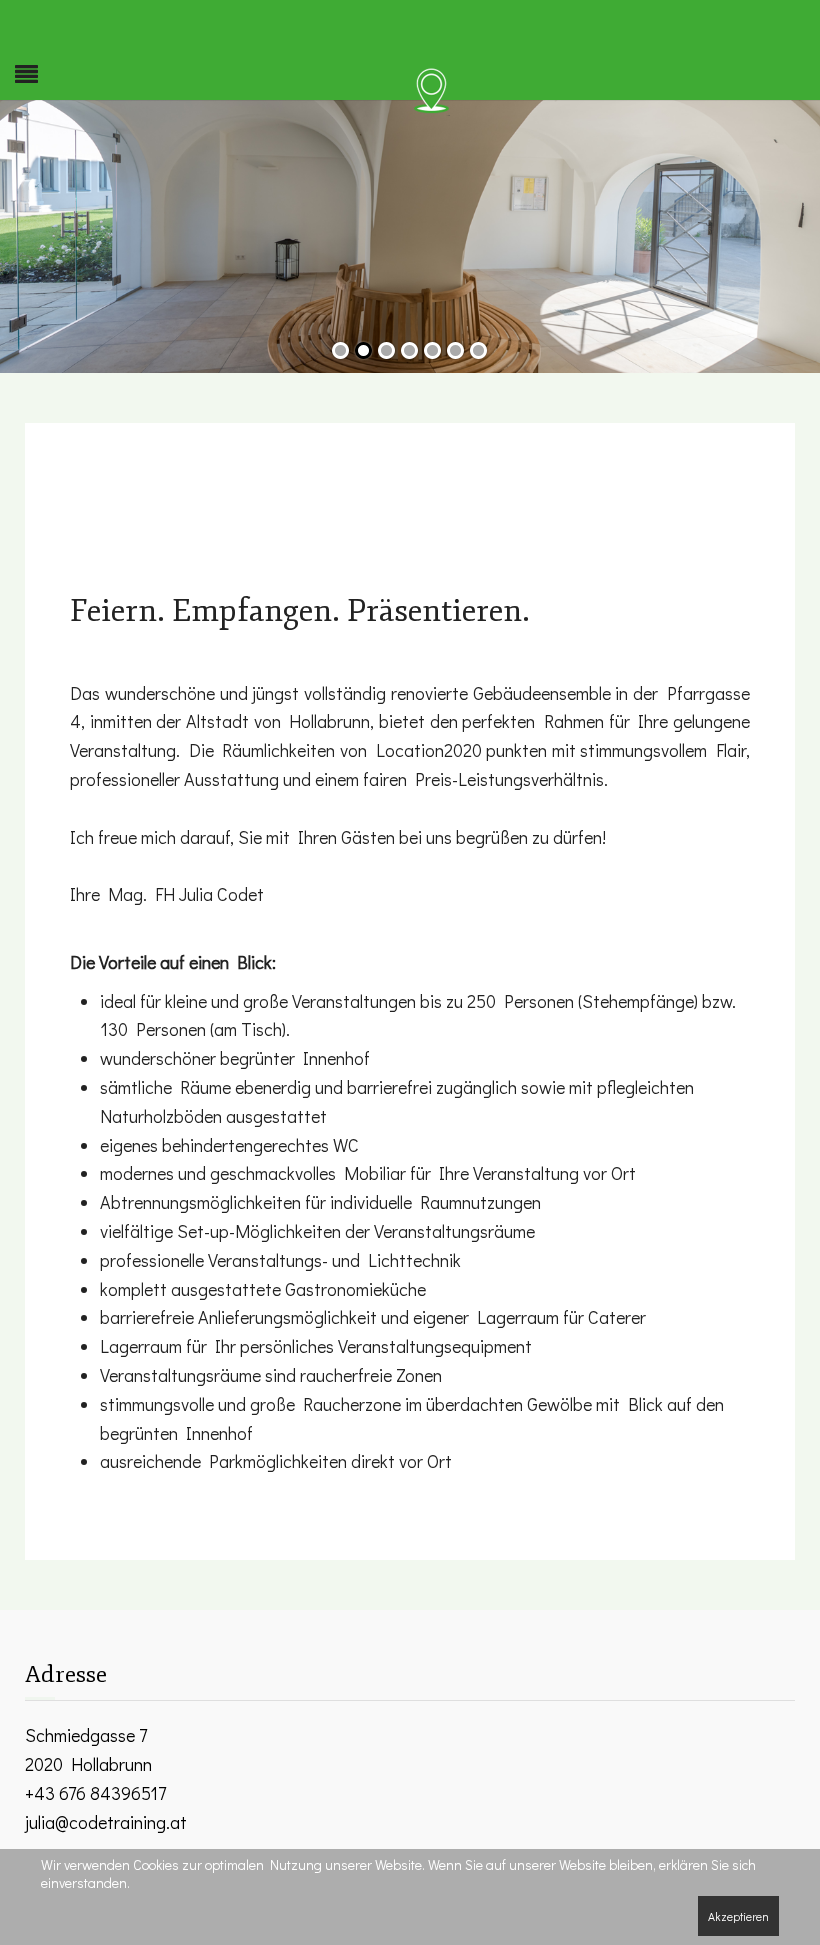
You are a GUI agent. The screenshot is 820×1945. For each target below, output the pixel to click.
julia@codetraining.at (106, 1822)
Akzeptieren (738, 1916)
